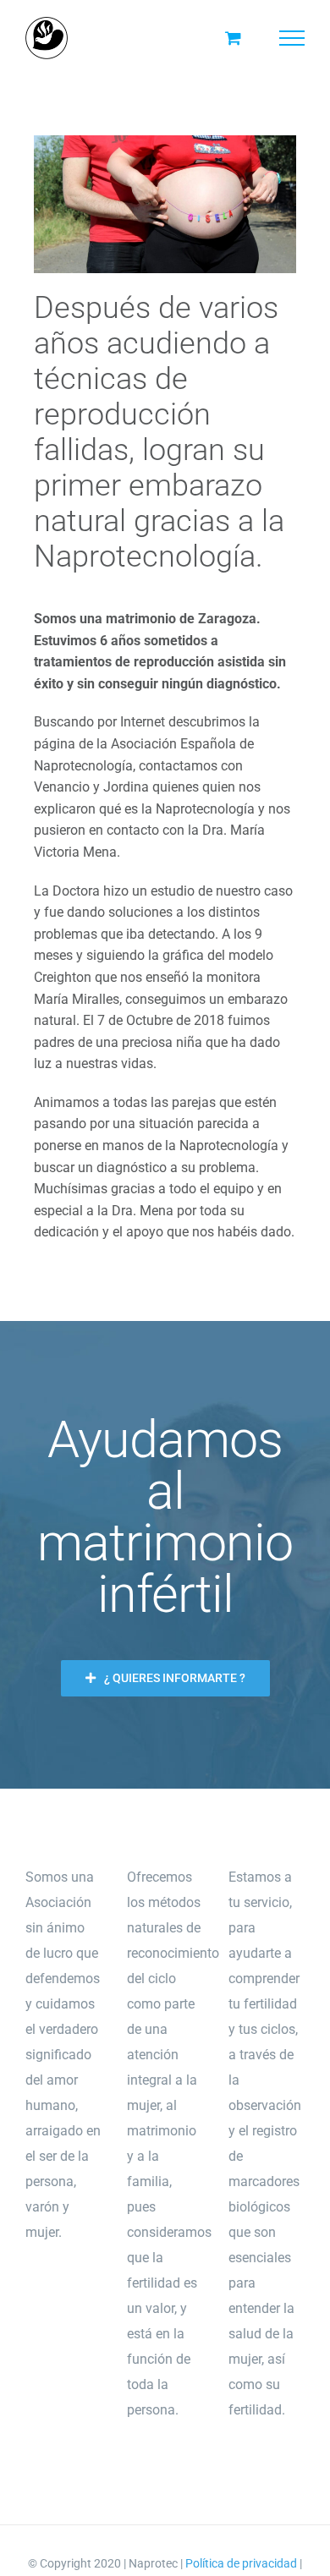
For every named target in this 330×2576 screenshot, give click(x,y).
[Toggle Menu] (292, 38)
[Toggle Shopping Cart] (233, 38)
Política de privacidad (241, 2563)
